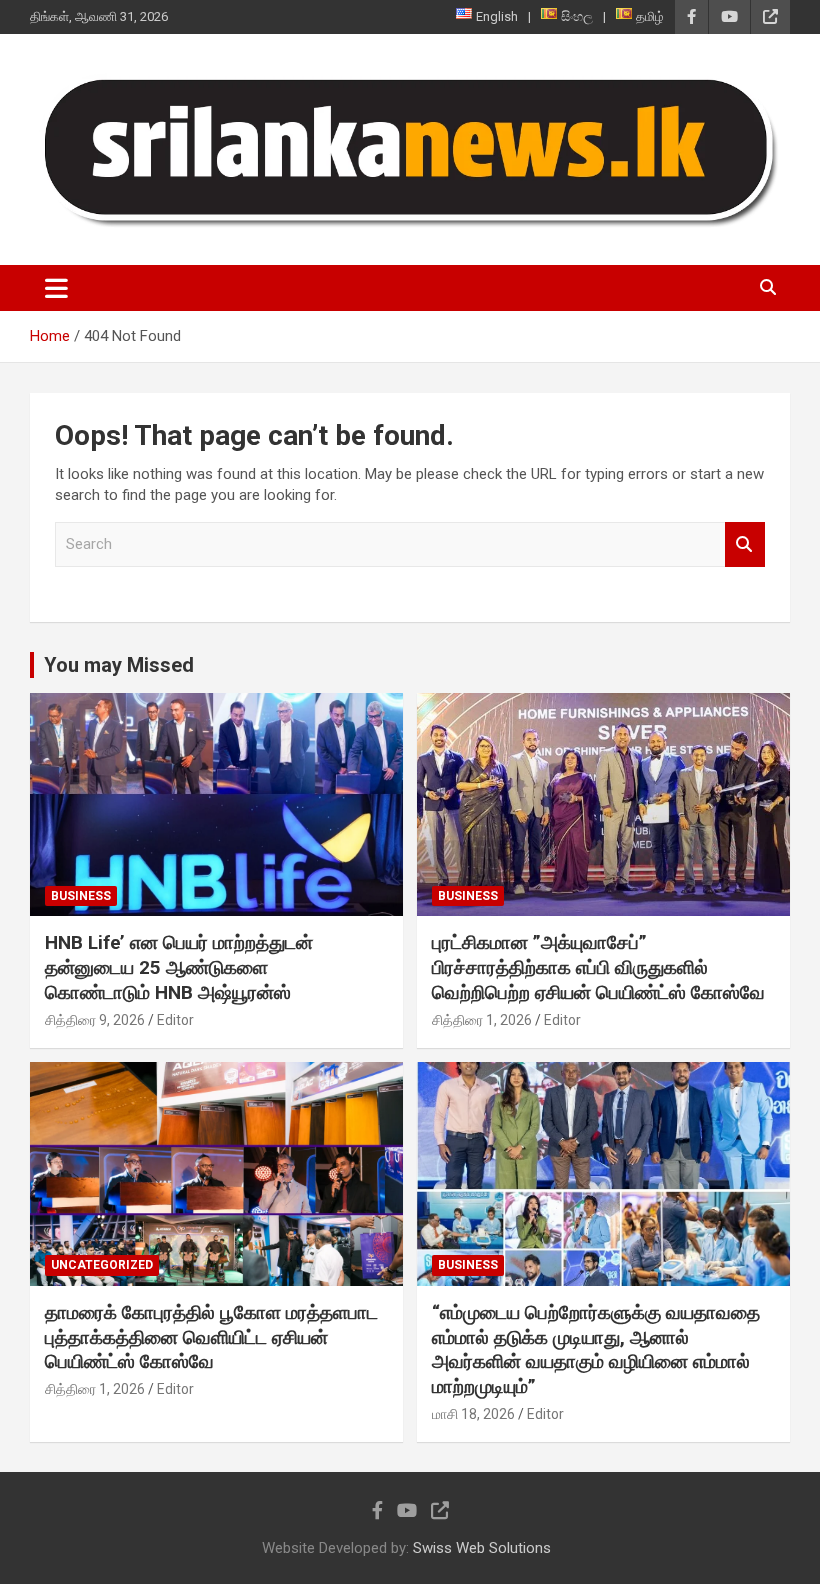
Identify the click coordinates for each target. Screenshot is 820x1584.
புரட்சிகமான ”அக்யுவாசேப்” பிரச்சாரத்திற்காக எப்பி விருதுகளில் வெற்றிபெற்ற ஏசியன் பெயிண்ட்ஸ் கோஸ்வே (598, 967)
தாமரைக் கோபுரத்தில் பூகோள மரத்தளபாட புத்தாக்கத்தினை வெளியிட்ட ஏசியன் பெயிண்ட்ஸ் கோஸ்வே (211, 1337)
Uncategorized (102, 1265)
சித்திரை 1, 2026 (482, 1020)
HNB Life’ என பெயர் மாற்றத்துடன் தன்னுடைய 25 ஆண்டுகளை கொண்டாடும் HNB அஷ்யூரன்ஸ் (179, 967)
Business (81, 896)
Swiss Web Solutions (482, 1548)
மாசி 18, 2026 (473, 1414)
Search (745, 544)
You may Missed (119, 665)
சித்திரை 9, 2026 (95, 1020)
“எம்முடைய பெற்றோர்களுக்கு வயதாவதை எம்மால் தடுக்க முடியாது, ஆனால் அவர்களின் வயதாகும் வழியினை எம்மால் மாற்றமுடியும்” (596, 1349)
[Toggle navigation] (56, 288)
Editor (175, 1020)
